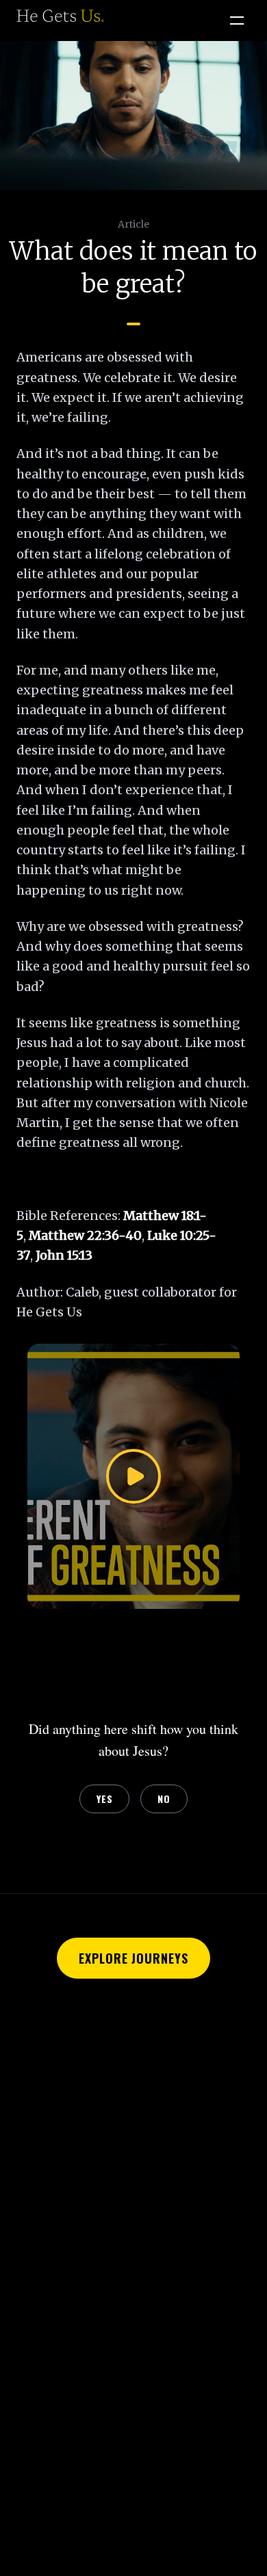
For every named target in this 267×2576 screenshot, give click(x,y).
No (164, 1799)
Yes (104, 1799)
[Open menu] (237, 21)
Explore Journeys (133, 1958)
